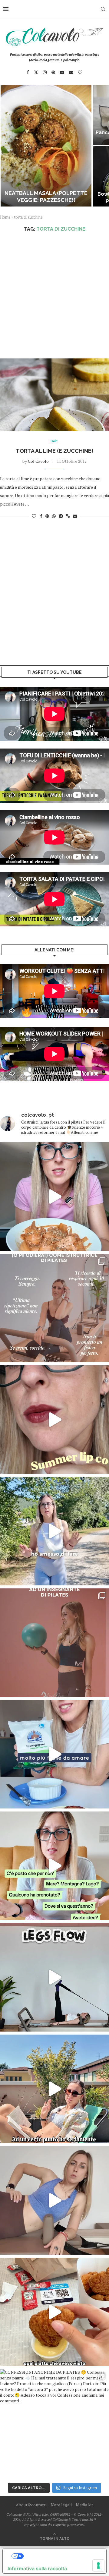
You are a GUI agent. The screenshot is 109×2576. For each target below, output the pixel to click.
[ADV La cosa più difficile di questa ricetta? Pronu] (54, 1754)
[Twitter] (36, 72)
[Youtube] (62, 72)
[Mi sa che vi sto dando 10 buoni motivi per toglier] (54, 1308)
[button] (8, 145)
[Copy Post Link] (68, 516)
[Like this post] (34, 516)
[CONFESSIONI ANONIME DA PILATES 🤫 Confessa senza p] (54, 2423)
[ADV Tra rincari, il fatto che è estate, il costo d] (54, 2089)
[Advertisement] (54, 295)
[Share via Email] (75, 516)
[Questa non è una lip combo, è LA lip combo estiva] (54, 1420)
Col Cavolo (38, 461)
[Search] (103, 9)
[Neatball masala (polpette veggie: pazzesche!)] (46, 146)
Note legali (61, 2505)
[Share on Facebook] (41, 516)
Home (5, 217)
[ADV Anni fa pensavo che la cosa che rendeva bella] (54, 2312)
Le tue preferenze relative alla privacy (61, 2556)
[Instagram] (45, 72)
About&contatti (31, 2505)
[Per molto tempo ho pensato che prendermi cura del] (54, 1531)
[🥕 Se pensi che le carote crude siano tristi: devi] (54, 1197)
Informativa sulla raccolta (37, 2568)
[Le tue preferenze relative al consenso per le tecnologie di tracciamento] (98, 2565)
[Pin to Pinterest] (47, 516)
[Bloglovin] (80, 72)
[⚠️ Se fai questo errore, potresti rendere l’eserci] (54, 2200)
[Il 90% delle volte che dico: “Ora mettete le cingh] (54, 1977)
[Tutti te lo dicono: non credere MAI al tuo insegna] (54, 1643)
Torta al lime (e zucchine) (54, 451)
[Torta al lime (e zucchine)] (54, 395)
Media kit (84, 2505)
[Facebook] (28, 72)
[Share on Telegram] (61, 516)
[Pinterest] (53, 72)
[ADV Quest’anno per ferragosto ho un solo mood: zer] (54, 1866)
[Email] (71, 72)
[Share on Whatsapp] (54, 516)
